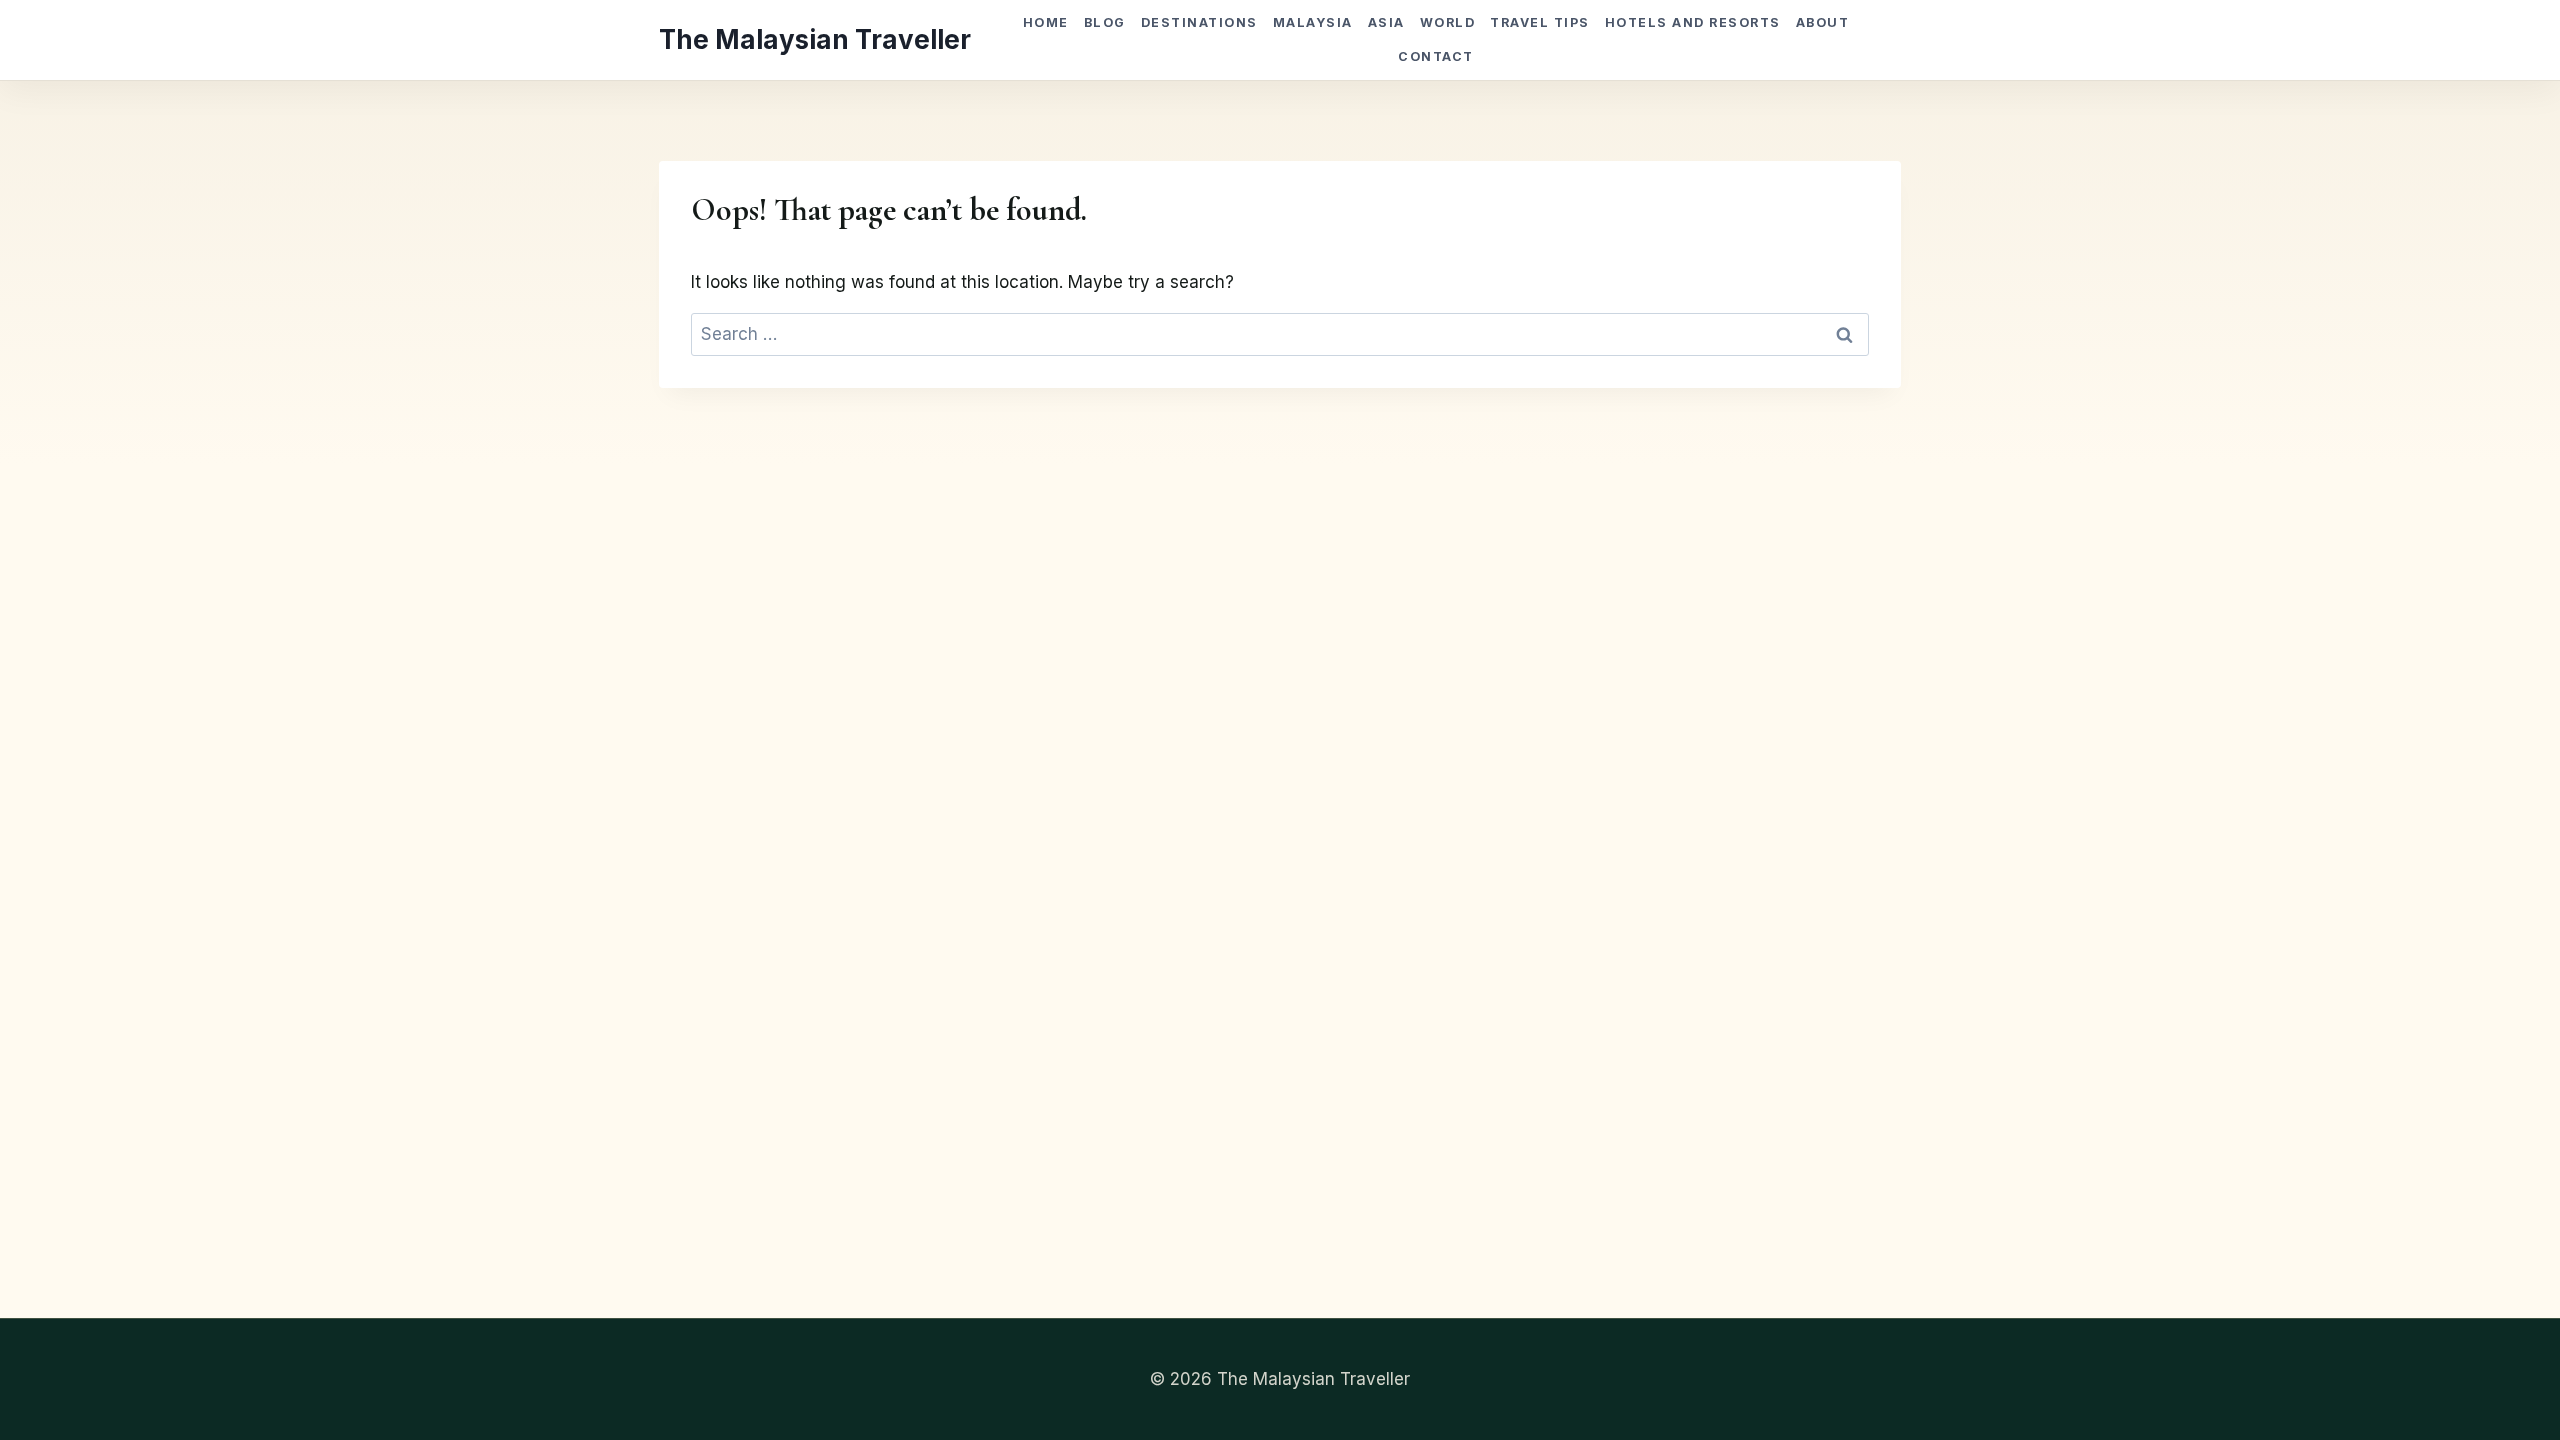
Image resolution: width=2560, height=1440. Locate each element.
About (1823, 22)
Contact (1435, 56)
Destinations (1199, 22)
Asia (1386, 22)
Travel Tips (1539, 22)
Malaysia (1313, 22)
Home (1046, 22)
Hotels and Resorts (1693, 22)
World (1448, 22)
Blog (1105, 22)
